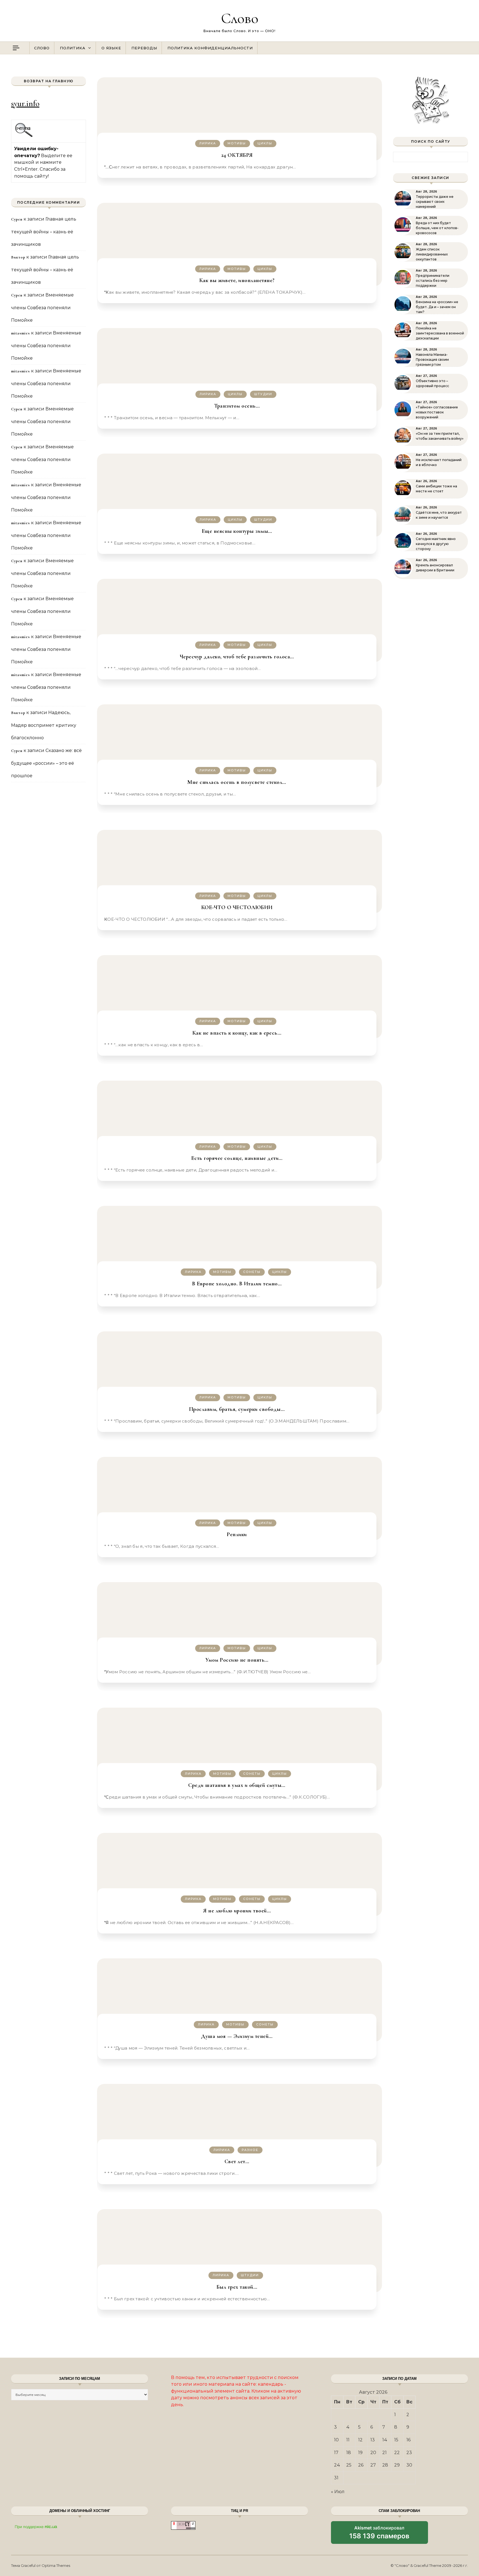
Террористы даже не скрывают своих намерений (435, 202)
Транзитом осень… (237, 406)
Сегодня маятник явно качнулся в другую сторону (436, 544)
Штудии (263, 394)
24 (337, 2465)
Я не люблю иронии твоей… (237, 1911)
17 (336, 2453)
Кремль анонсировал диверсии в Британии (435, 568)
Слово (240, 18)
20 (373, 2453)
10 (336, 2440)
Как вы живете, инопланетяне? (237, 280)
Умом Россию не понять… (237, 1660)
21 (384, 2453)
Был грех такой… (237, 2287)
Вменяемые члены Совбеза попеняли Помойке (42, 308)
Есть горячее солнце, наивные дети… (237, 1158)
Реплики (237, 1534)
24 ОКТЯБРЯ (237, 155)
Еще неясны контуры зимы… (237, 531)
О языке (111, 48)
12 (360, 2440)
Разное (250, 2150)
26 (361, 2465)
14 (385, 2440)
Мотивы (237, 143)
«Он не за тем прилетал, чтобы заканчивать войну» (440, 436)
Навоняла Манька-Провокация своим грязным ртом (432, 360)
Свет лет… (237, 2161)
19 (360, 2453)
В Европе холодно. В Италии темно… (237, 1284)
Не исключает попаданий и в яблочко (439, 462)
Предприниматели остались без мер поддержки (433, 281)
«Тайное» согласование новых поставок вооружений (437, 412)
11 (348, 2440)
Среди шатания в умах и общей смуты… (237, 1785)
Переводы (144, 48)
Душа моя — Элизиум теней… (237, 2036)
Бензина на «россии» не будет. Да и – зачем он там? (437, 307)
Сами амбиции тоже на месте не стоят (436, 489)
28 (385, 2465)
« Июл (338, 2492)
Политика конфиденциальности (210, 48)
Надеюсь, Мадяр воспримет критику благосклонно (44, 725)
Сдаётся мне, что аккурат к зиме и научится (439, 515)
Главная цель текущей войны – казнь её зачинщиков (44, 232)
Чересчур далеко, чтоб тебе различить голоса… (237, 657)
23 (409, 2453)
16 (408, 2440)
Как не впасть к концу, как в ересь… (237, 1033)
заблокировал (379, 2534)
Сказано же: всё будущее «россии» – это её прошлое (46, 763)
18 (349, 2453)
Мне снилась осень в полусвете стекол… (237, 782)
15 (396, 2440)
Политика (73, 48)
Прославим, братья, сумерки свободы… (237, 1409)
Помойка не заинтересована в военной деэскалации (440, 333)
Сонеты (252, 1272)
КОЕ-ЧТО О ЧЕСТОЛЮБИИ (237, 907)
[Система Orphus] (24, 136)
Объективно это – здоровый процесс (432, 383)
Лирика (208, 143)
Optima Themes (56, 2565)
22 (397, 2453)
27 (373, 2465)
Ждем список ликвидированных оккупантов (432, 254)
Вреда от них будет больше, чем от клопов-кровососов (437, 228)
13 (373, 2440)
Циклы (265, 143)
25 (349, 2465)
